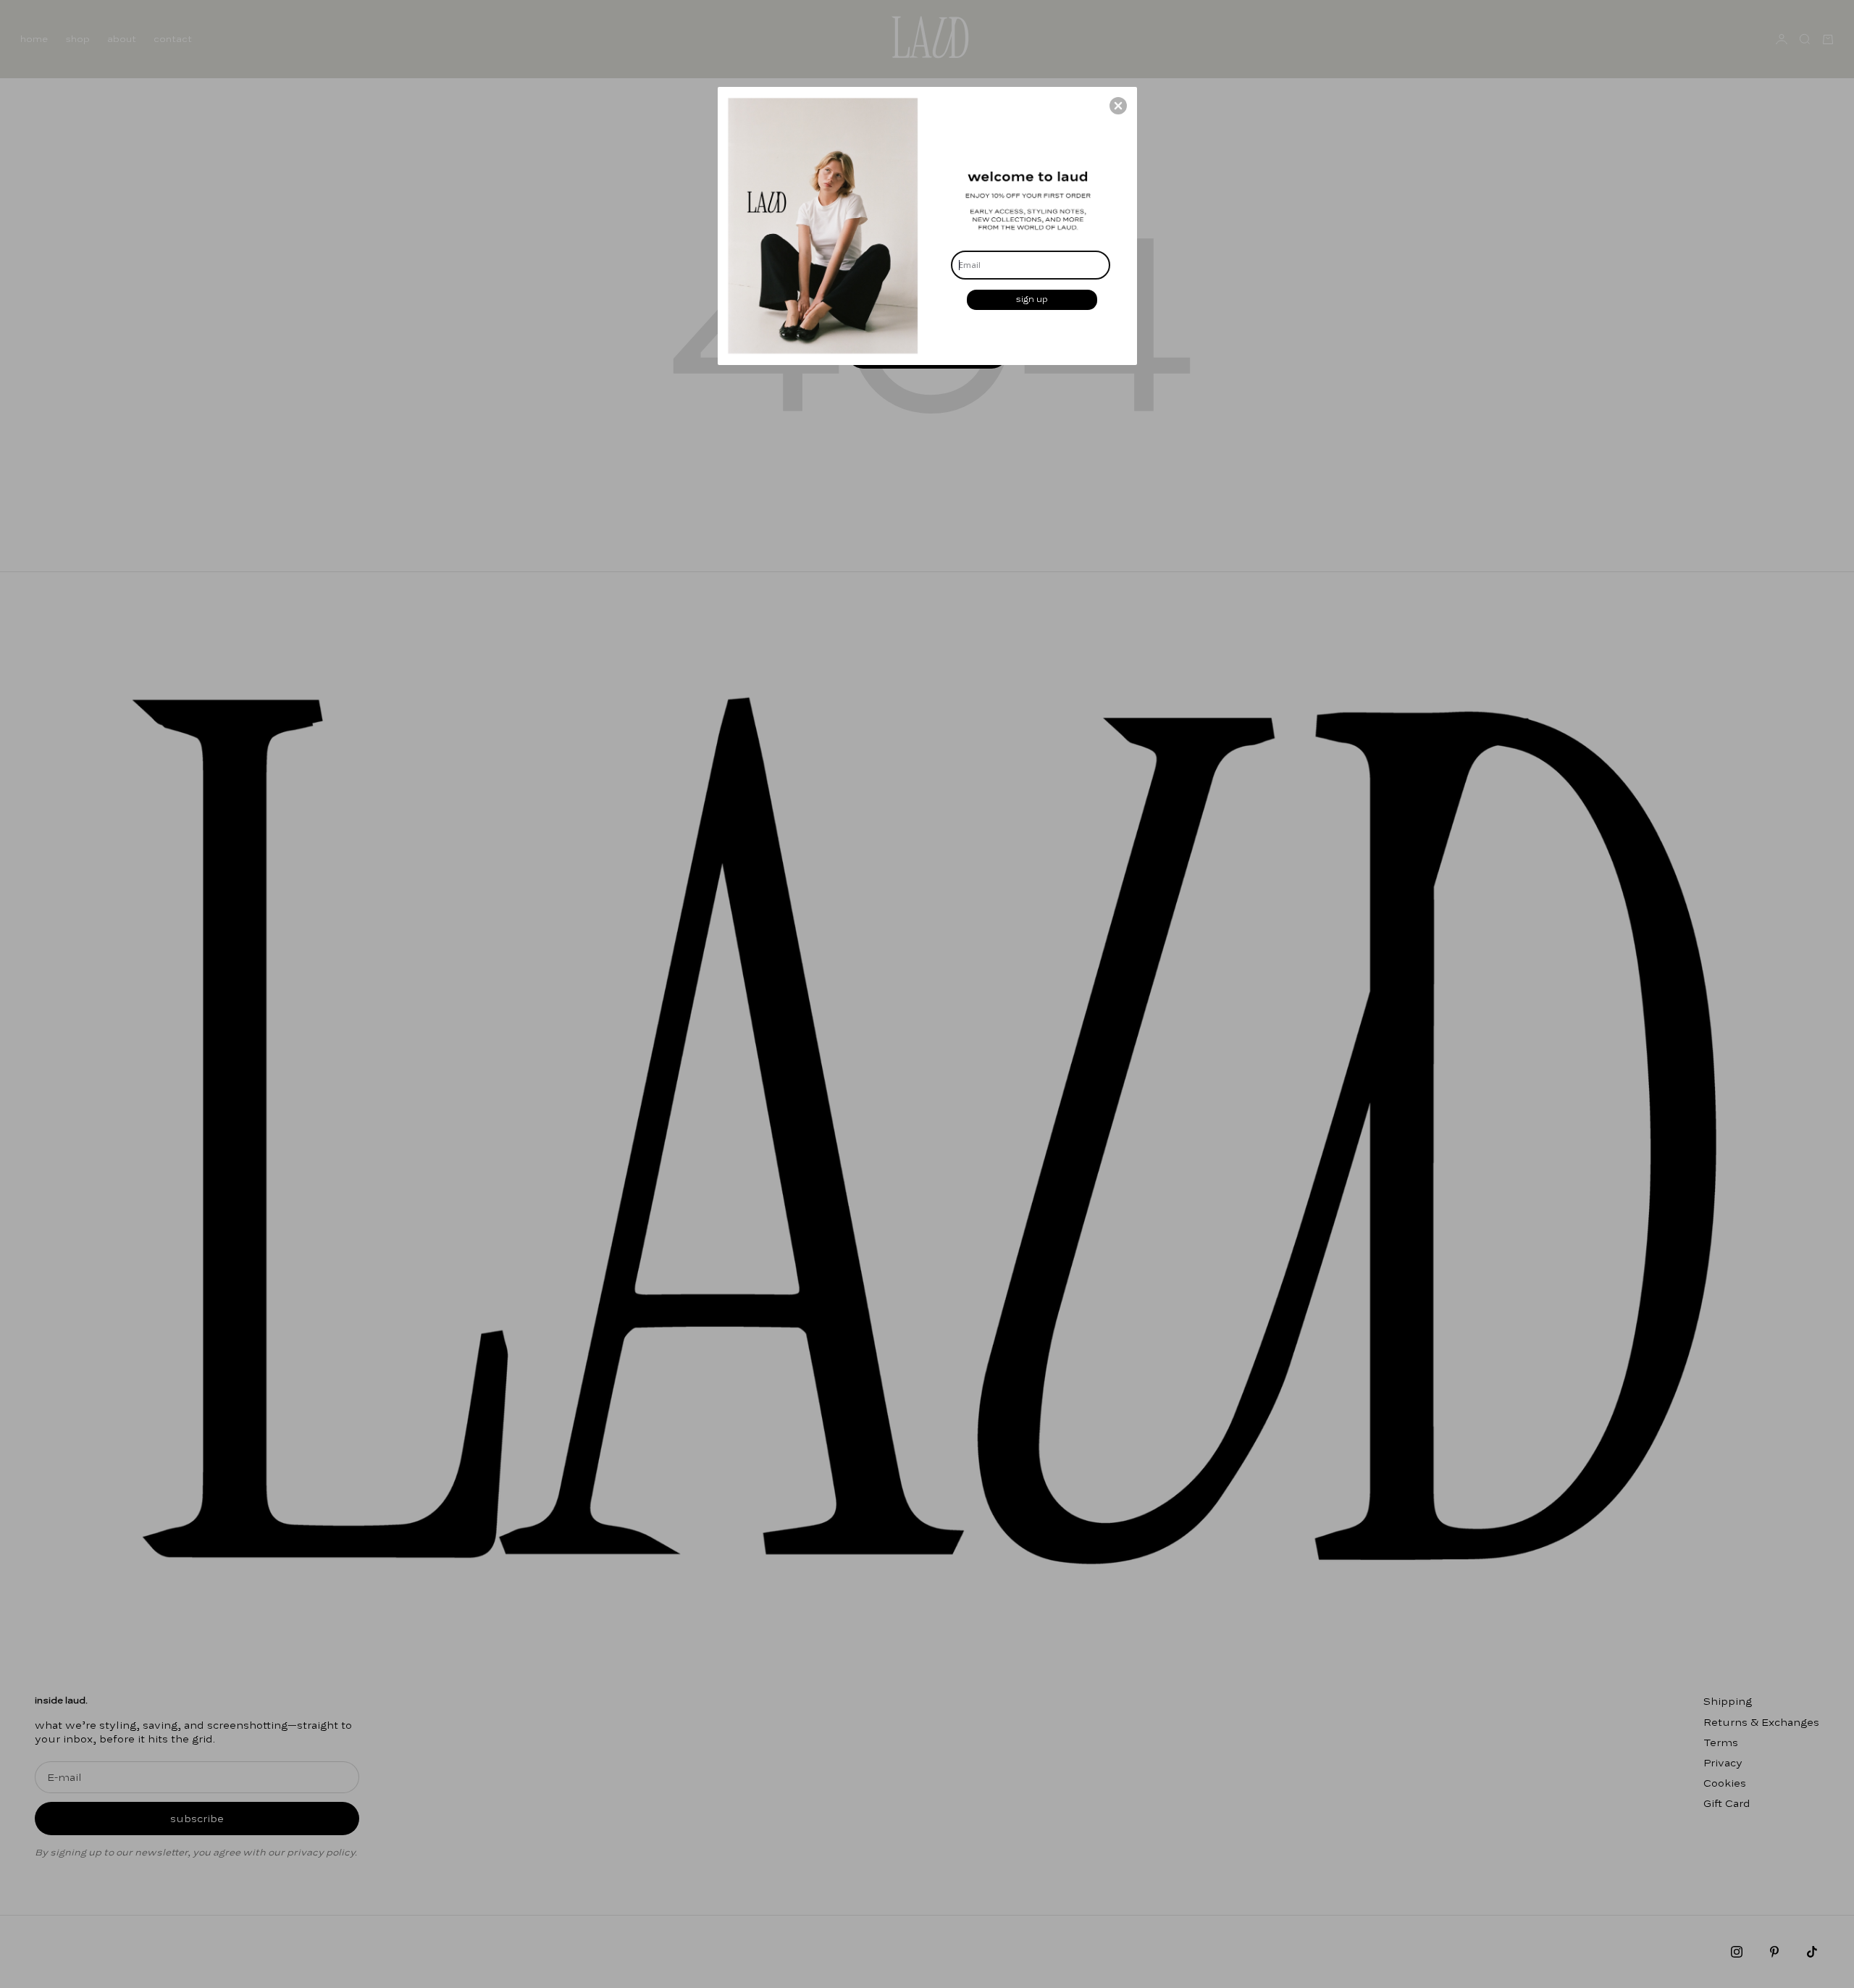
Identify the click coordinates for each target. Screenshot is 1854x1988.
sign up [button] (1032, 299)
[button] (1118, 106)
